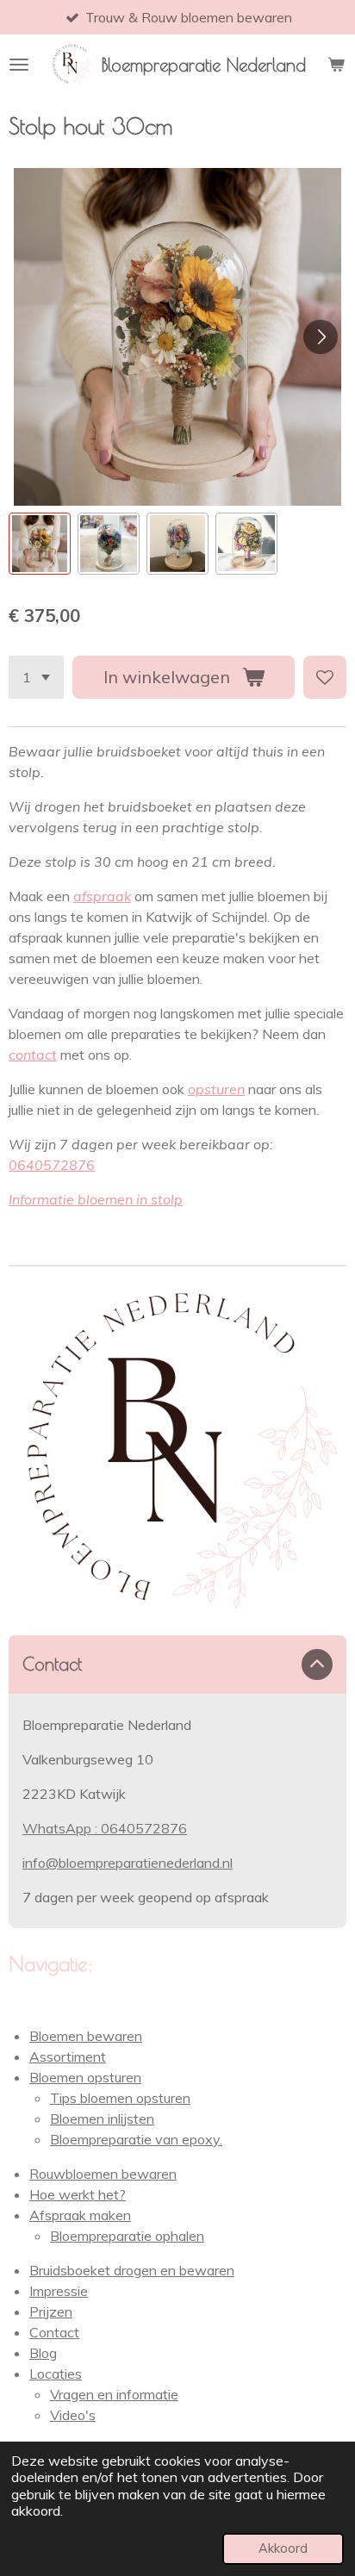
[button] (40, 544)
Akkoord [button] (283, 2548)
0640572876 (52, 1165)
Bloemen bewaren (86, 2036)
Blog (43, 2353)
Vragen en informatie (114, 2394)
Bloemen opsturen (85, 2077)
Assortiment (68, 2056)
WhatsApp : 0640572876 (105, 1828)
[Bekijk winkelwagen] (336, 65)
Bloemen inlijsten (102, 2119)
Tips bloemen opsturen (120, 2098)
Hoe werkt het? (78, 2194)
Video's (73, 2415)
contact (33, 1055)
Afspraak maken (80, 2215)
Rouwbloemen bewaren (103, 2174)
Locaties (56, 2374)
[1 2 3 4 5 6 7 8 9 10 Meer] (36, 677)
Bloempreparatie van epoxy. (136, 2139)
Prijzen (51, 2312)
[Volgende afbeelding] (321, 337)
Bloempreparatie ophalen (127, 2236)
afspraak (102, 896)
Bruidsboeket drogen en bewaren (132, 2270)
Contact (54, 2332)
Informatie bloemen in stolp (96, 1199)
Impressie (59, 2291)
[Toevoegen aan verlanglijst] (325, 677)
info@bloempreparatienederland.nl (128, 1863)
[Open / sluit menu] (19, 65)
